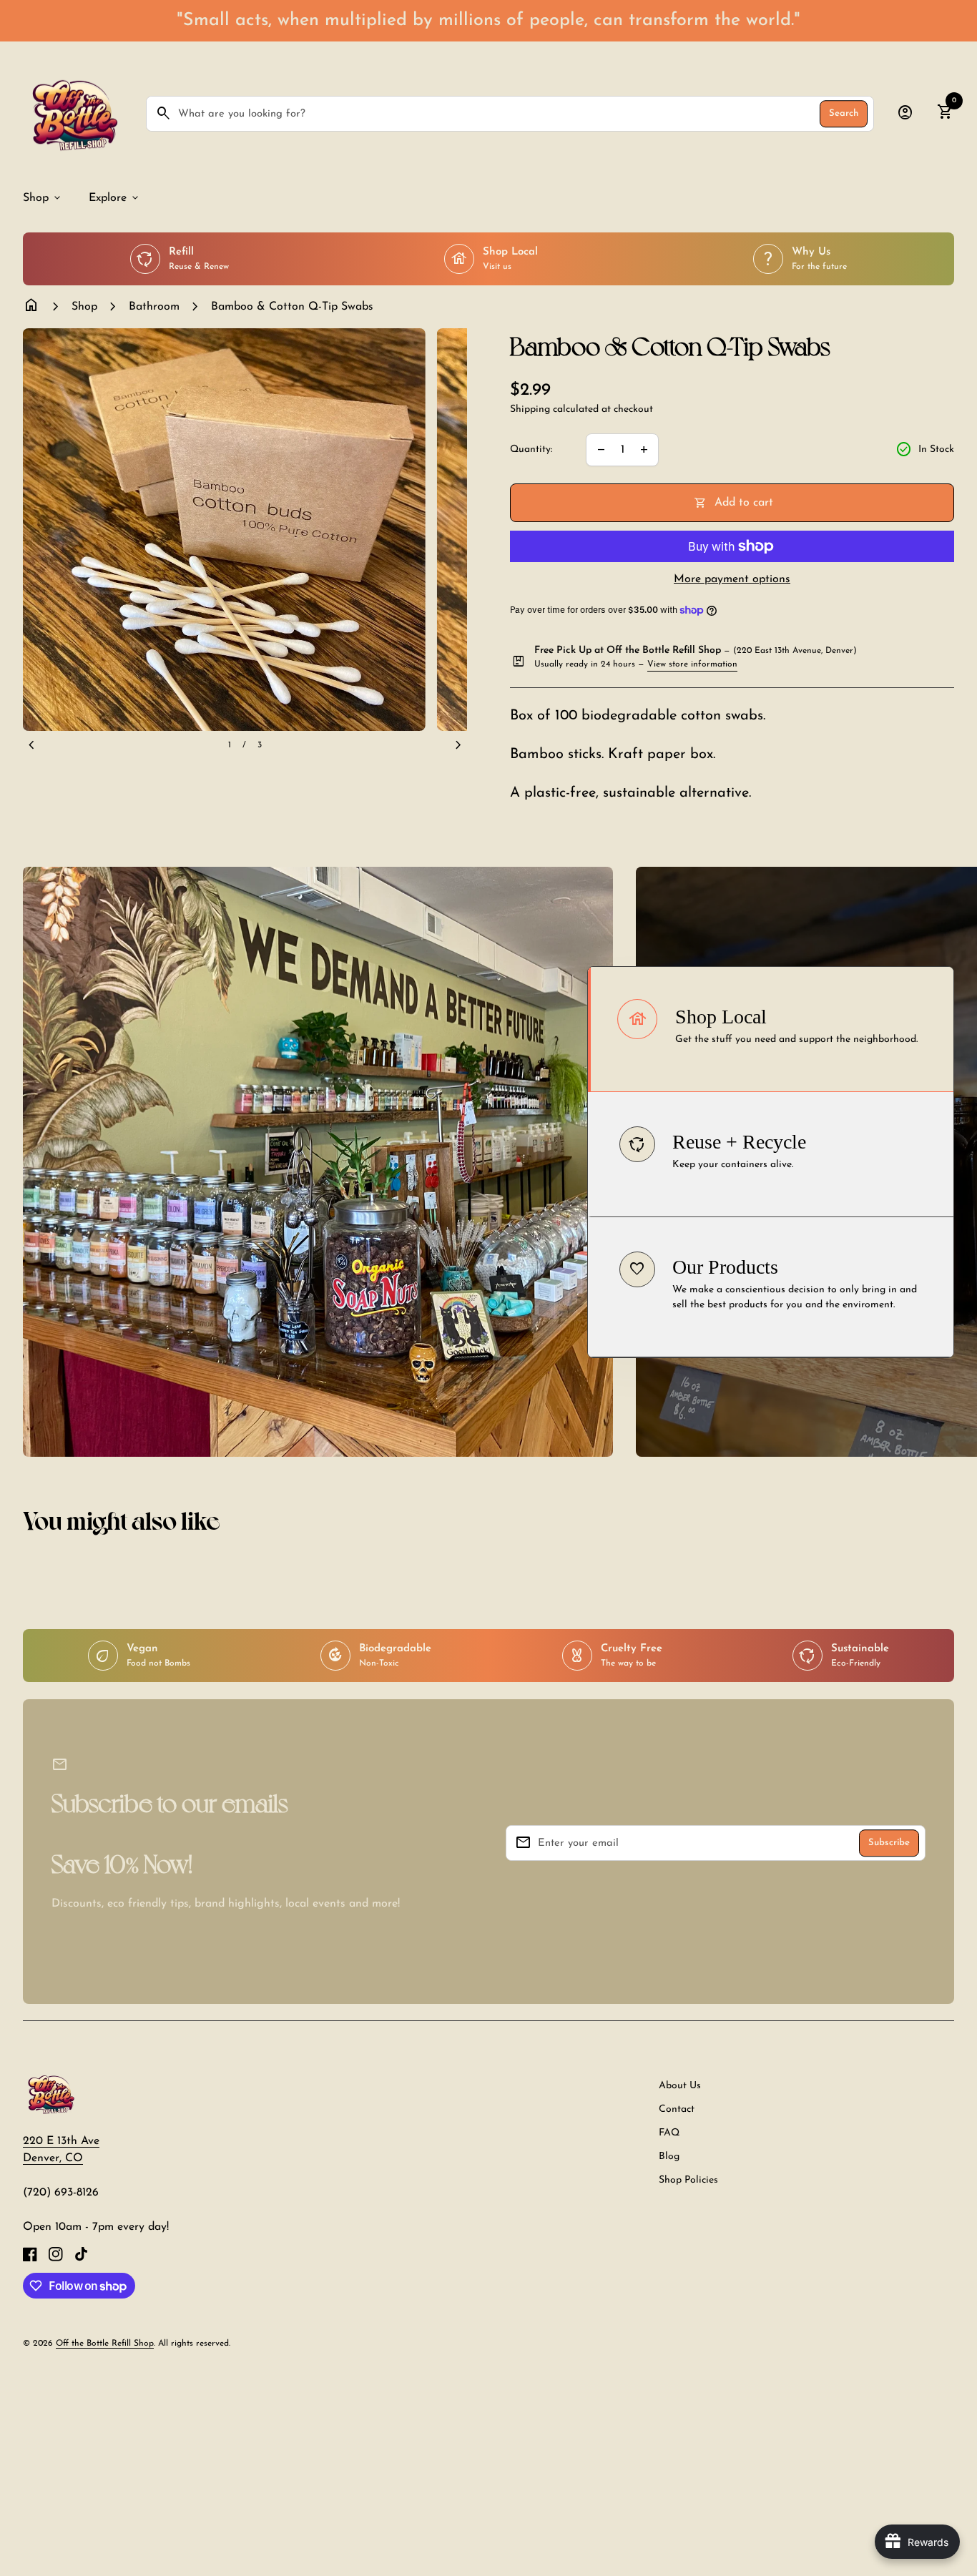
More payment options (732, 579)
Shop (43, 198)
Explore (115, 198)
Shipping (530, 409)
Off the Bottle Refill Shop (105, 2344)
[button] (771, 1029)
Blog (669, 2157)
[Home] (50, 2093)
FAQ (669, 2133)
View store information (692, 664)
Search (844, 114)
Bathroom (154, 307)
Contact (677, 2109)
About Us (680, 2086)
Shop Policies (688, 2180)
